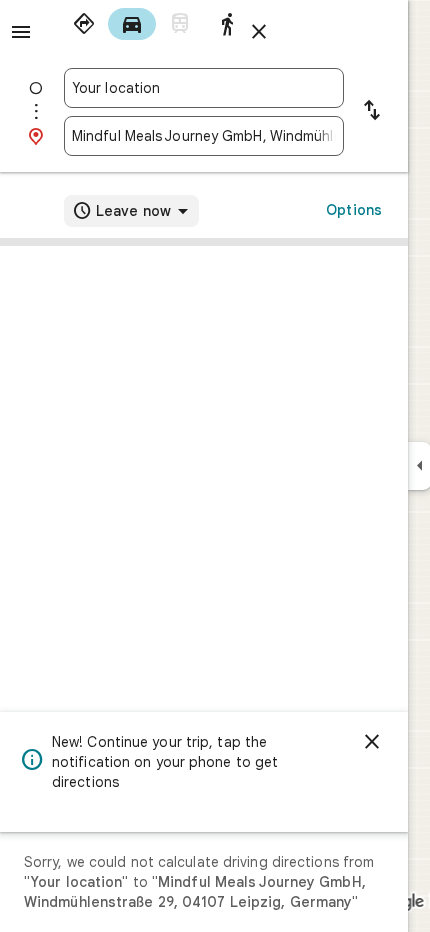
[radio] (84, 24)
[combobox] (204, 88)
